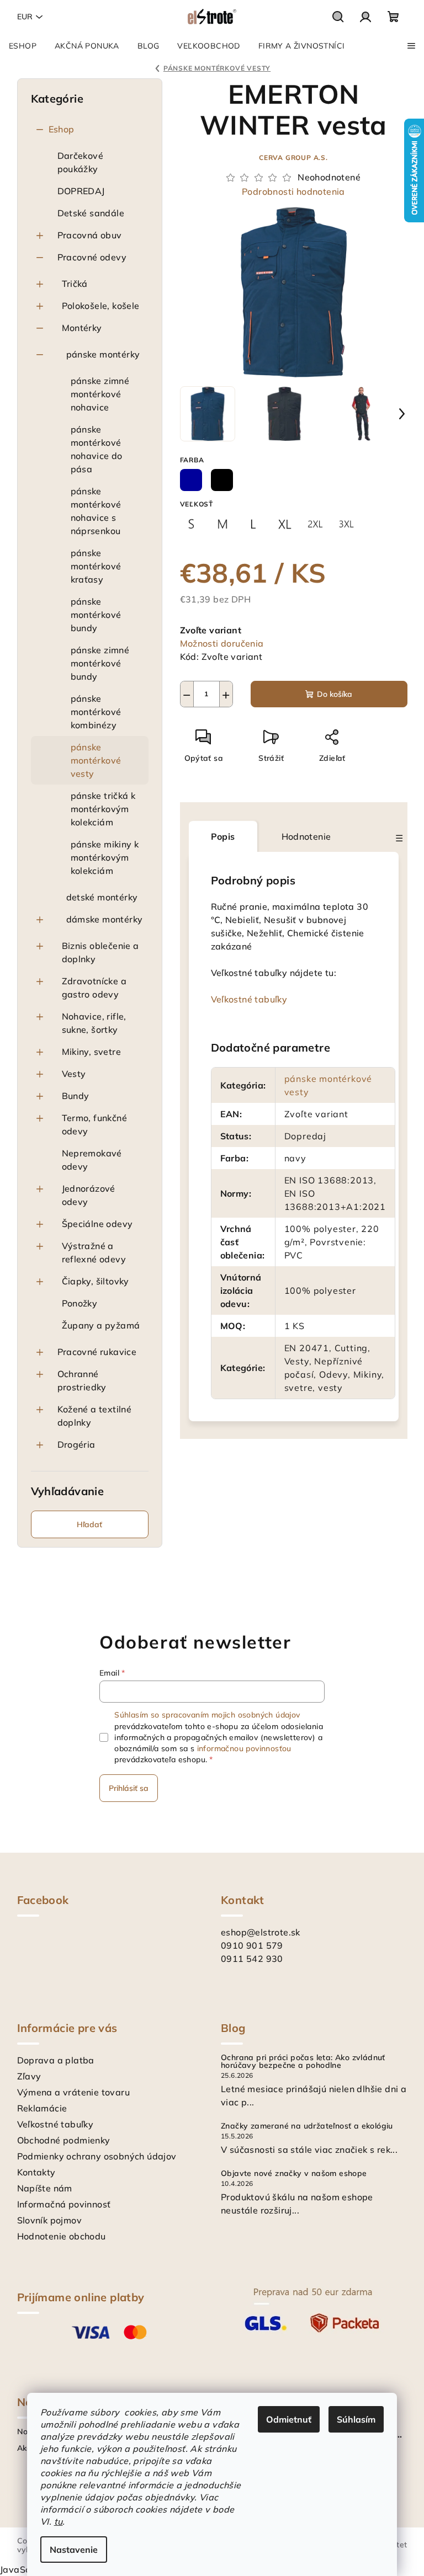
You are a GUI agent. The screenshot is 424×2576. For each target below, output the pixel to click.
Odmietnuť (289, 2419)
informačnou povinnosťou (244, 1748)
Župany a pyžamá (101, 1325)
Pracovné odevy (92, 257)
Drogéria (76, 1444)
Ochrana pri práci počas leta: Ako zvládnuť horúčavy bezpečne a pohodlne (303, 2061)
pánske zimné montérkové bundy (100, 663)
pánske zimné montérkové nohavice (100, 394)
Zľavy (29, 2076)
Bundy (76, 1096)
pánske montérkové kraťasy (96, 566)
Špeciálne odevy (97, 1224)
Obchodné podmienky (64, 2140)
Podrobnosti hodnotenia (293, 191)
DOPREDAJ (81, 191)
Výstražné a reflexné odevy (94, 1252)
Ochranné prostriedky (82, 1380)
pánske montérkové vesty (96, 760)
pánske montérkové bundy (96, 615)
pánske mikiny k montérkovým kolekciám (105, 857)
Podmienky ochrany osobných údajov (97, 2156)
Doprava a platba (56, 2060)
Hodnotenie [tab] (306, 836)
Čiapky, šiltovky (96, 1281)
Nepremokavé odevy (92, 1160)
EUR (25, 17)
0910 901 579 (252, 1945)
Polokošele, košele (101, 306)
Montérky (82, 328)
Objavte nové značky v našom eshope (294, 2173)
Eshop (62, 129)
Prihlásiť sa (129, 1788)
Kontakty (36, 2172)
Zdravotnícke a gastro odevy (94, 988)
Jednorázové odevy (89, 1195)
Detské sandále (91, 213)
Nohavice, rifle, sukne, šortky (94, 1023)
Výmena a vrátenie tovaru (74, 2092)
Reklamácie (42, 2108)
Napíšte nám (45, 2188)
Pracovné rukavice (97, 1352)
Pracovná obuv (90, 235)
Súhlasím (356, 2419)
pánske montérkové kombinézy (96, 712)
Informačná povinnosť (64, 2204)
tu (59, 2521)
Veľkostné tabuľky (249, 999)
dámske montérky (105, 919)
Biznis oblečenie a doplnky (100, 952)
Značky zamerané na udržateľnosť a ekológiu (307, 2126)
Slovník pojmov (50, 2220)
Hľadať (89, 1524)
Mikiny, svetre (92, 1052)
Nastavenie (74, 2550)
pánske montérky (103, 354)
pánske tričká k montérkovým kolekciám (103, 809)
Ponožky (80, 1303)
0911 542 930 (252, 1959)
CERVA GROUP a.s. (293, 158)
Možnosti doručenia (222, 643)
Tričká (75, 284)
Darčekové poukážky (81, 162)
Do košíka (335, 694)
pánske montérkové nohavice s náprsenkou (96, 511)
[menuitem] (23, 46)
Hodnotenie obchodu (62, 2236)
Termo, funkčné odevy (95, 1124)
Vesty (74, 1074)
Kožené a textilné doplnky (95, 1416)
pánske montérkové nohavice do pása (97, 449)
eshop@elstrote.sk (261, 1932)
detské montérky (102, 897)
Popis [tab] (223, 836)
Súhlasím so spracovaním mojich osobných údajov (207, 1715)
